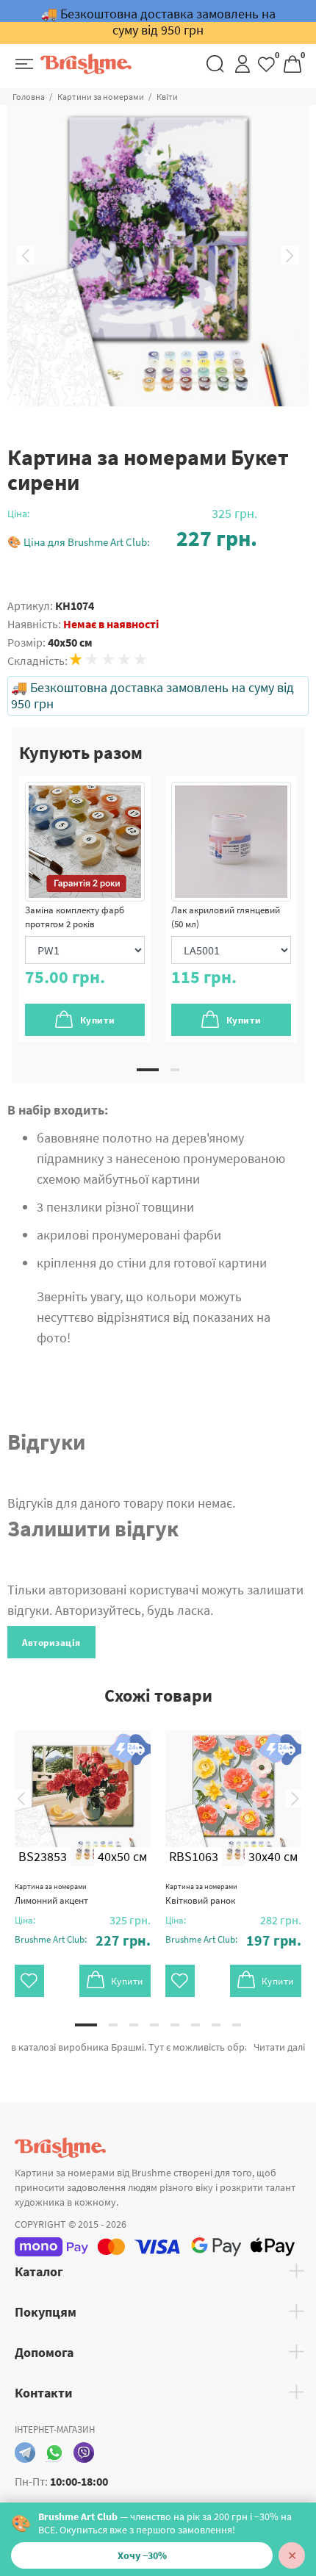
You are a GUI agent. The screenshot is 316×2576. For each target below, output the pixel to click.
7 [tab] (216, 2025)
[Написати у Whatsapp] (54, 2453)
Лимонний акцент (51, 1894)
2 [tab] (175, 1070)
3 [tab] (134, 2025)
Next (290, 256)
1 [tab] (148, 1070)
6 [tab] (195, 2025)
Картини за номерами (101, 97)
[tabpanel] (85, 909)
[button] (132, 538)
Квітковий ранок (201, 1894)
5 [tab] (175, 2025)
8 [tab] (237, 2025)
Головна (29, 97)
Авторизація (51, 1643)
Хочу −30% (142, 2555)
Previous (26, 256)
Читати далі (279, 2047)
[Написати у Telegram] (25, 2453)
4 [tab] (154, 2025)
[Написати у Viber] (84, 2453)
